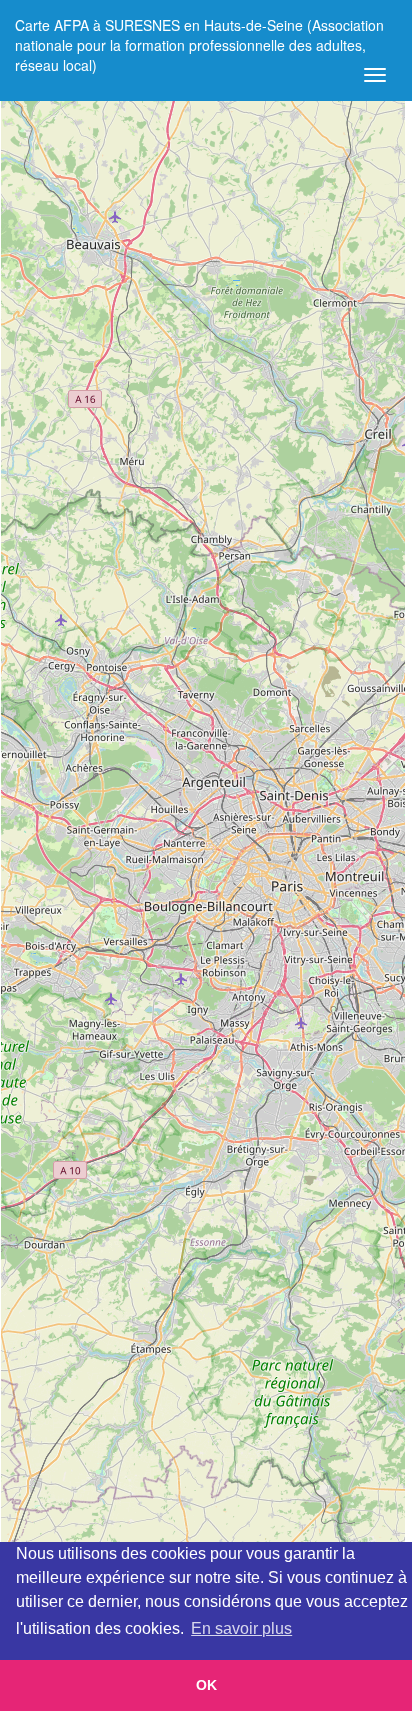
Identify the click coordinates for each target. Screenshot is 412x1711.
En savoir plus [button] (241, 1628)
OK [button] (206, 1685)
